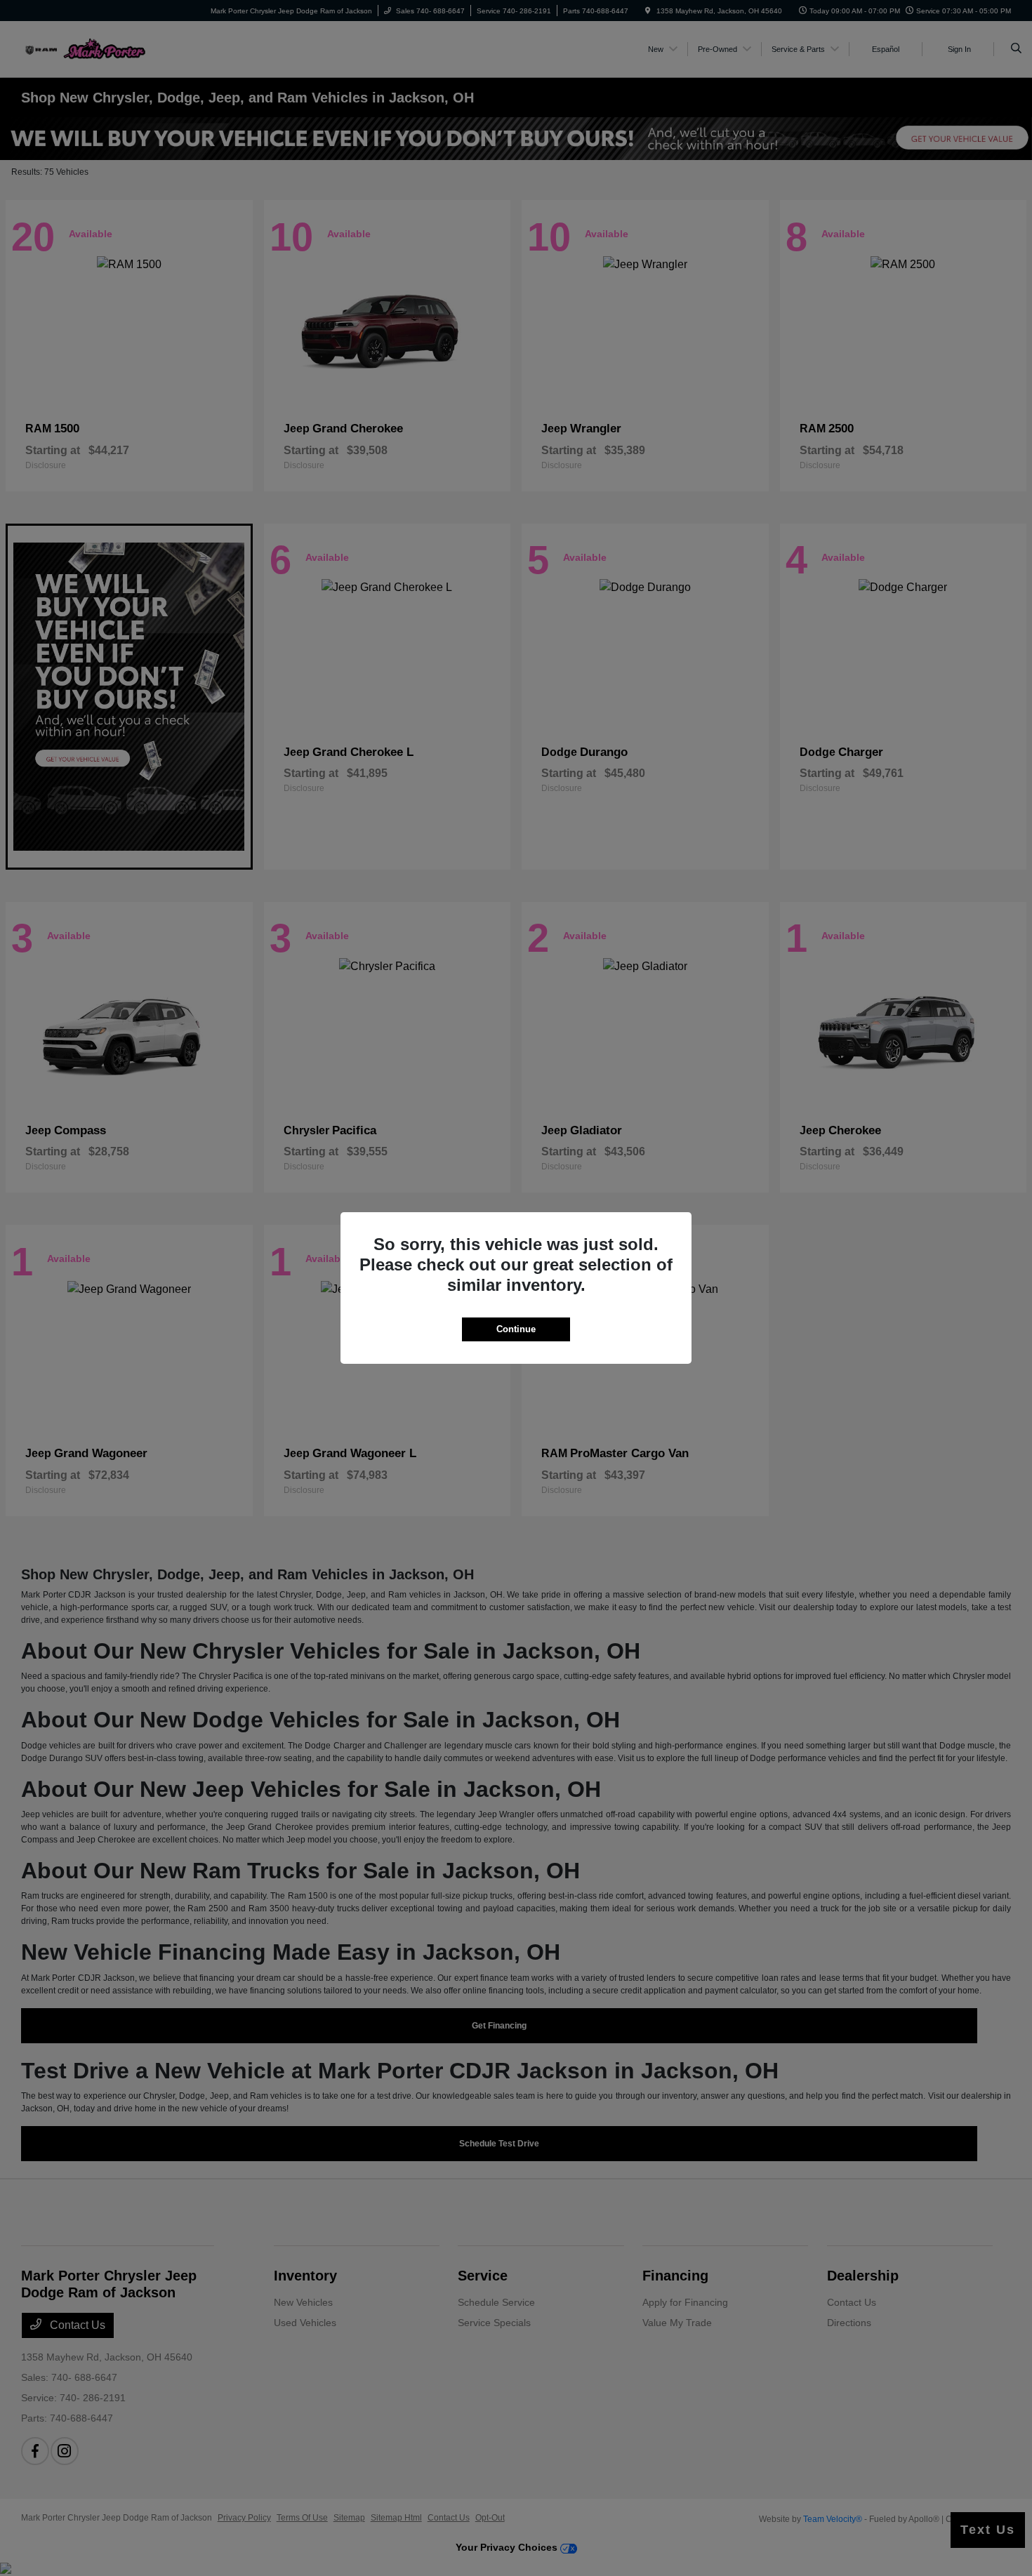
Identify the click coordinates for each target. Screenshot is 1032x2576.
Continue (516, 1329)
